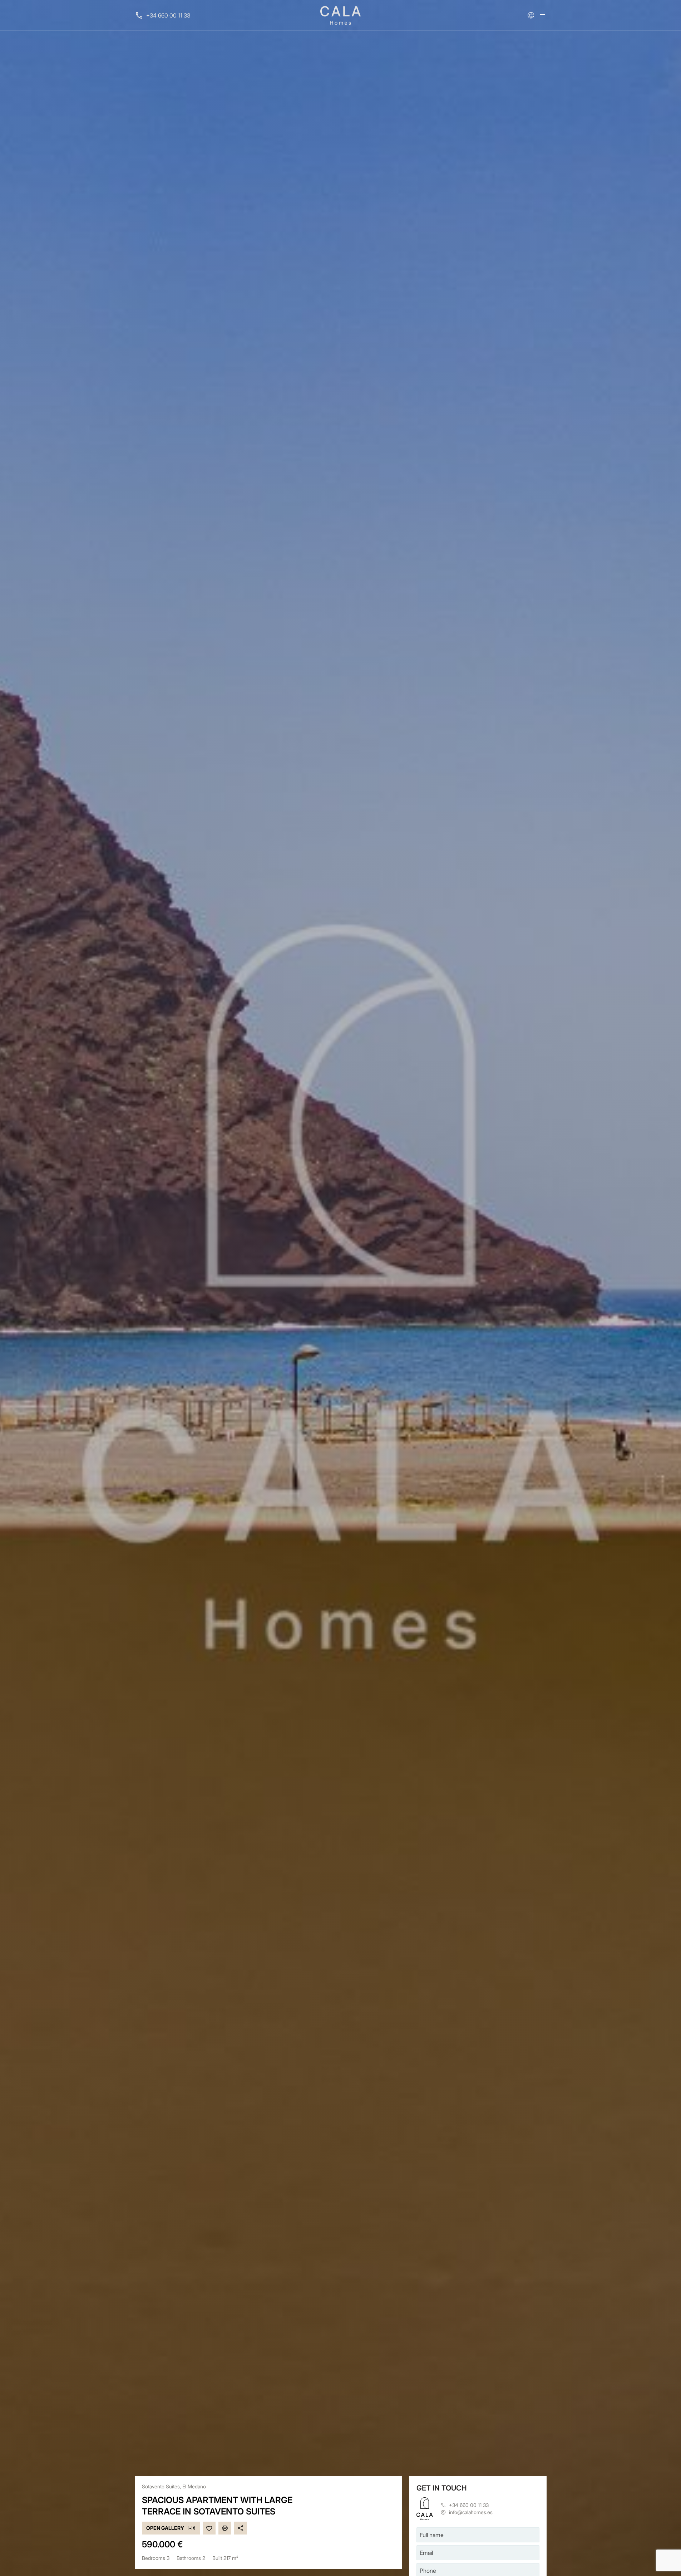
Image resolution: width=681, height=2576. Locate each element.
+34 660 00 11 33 (168, 15)
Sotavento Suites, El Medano (174, 2486)
